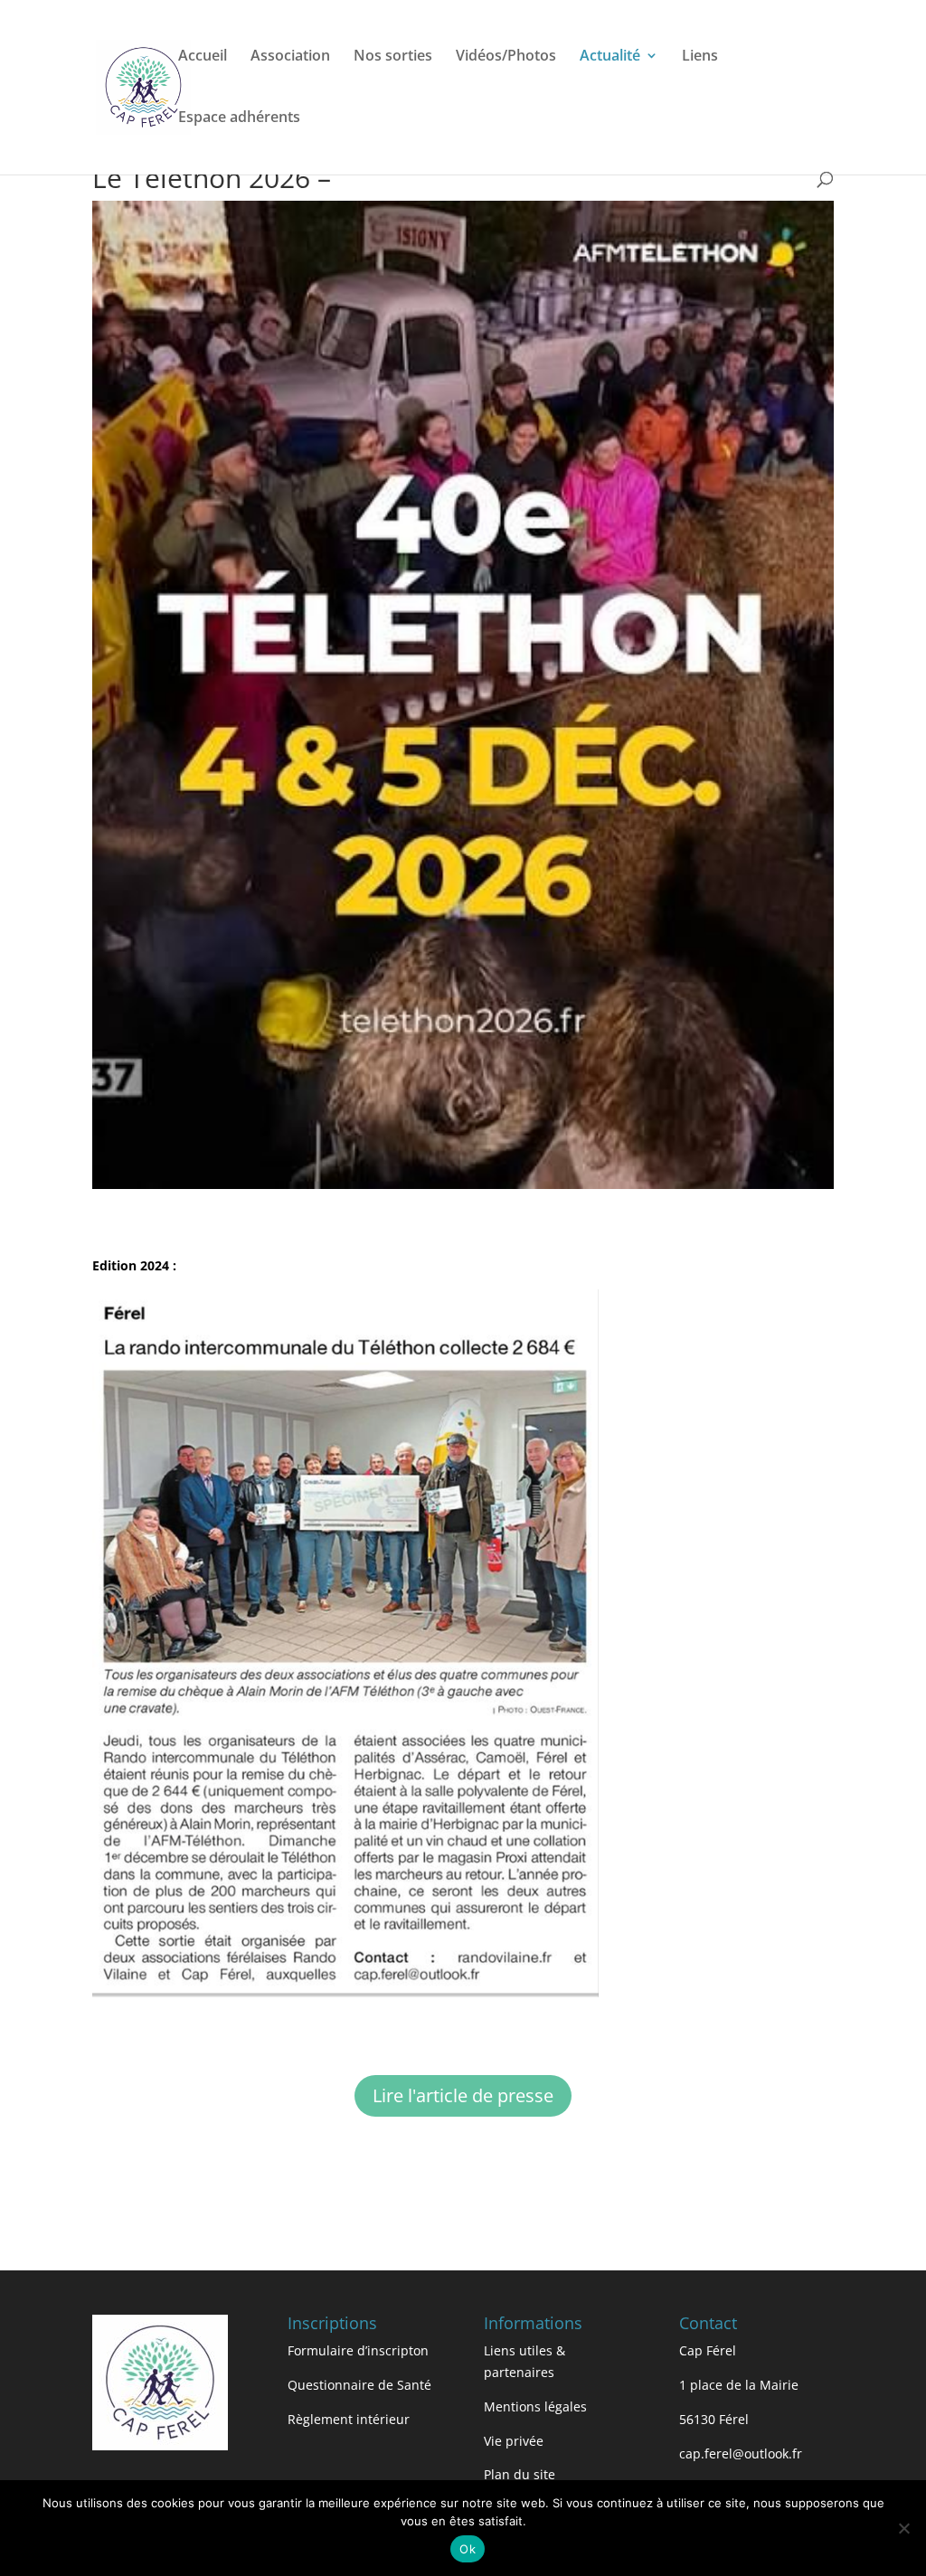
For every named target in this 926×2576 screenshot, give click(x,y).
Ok (468, 2549)
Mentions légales (535, 2406)
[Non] (903, 2528)
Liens (700, 57)
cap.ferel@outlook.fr (741, 2453)
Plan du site (520, 2474)
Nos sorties (393, 57)
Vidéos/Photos (506, 57)
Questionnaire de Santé (359, 2385)
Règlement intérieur (349, 2419)
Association (290, 57)
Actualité (610, 57)
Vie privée (514, 2441)
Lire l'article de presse (463, 2095)
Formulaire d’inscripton (358, 2350)
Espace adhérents (239, 118)
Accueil (203, 57)
